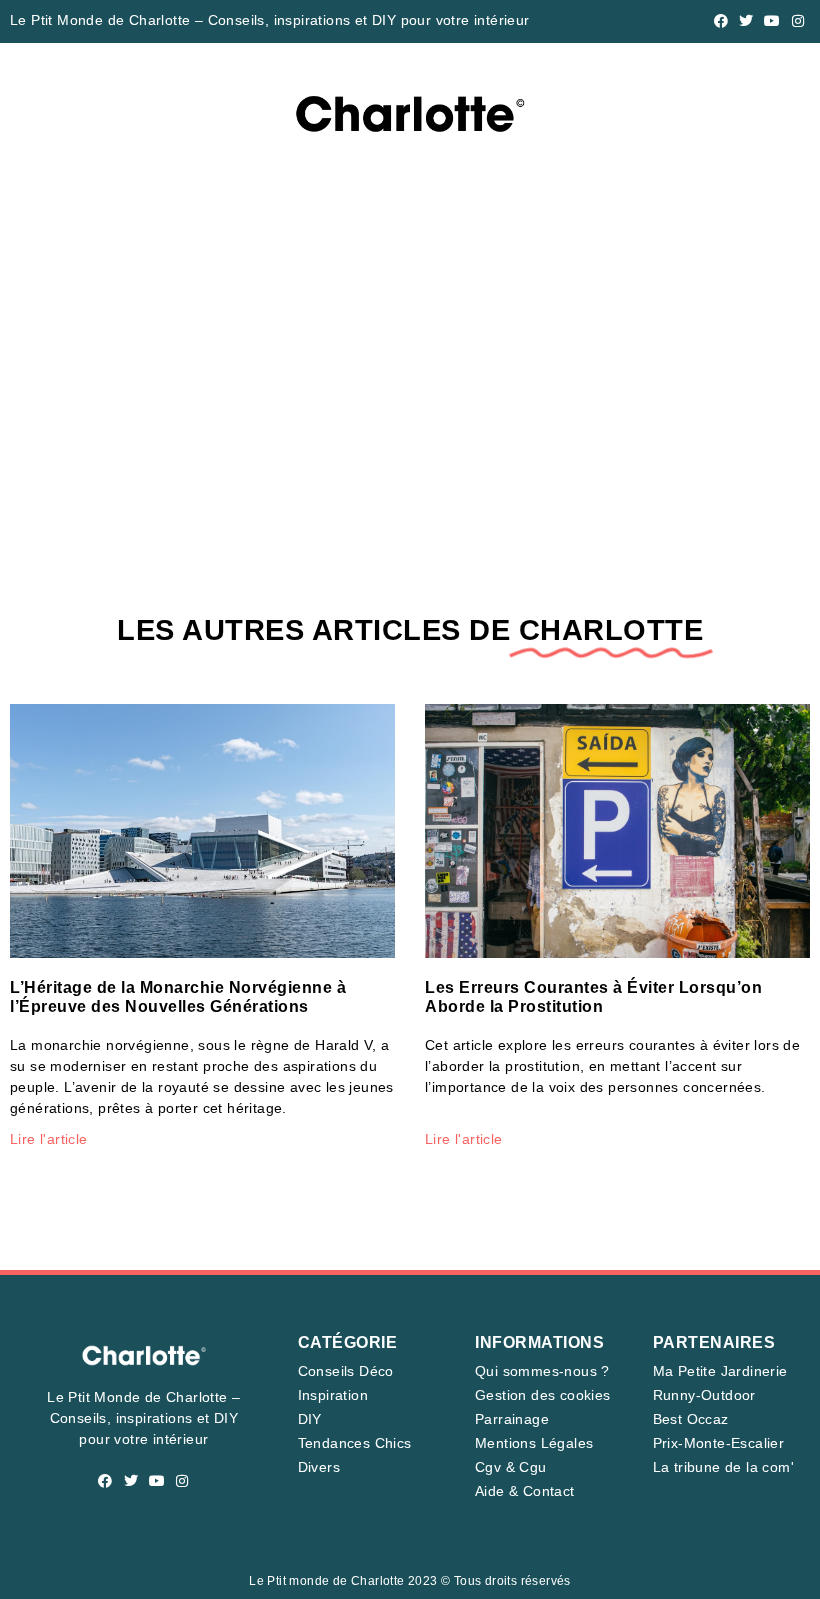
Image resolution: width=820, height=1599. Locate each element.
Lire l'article (49, 1139)
